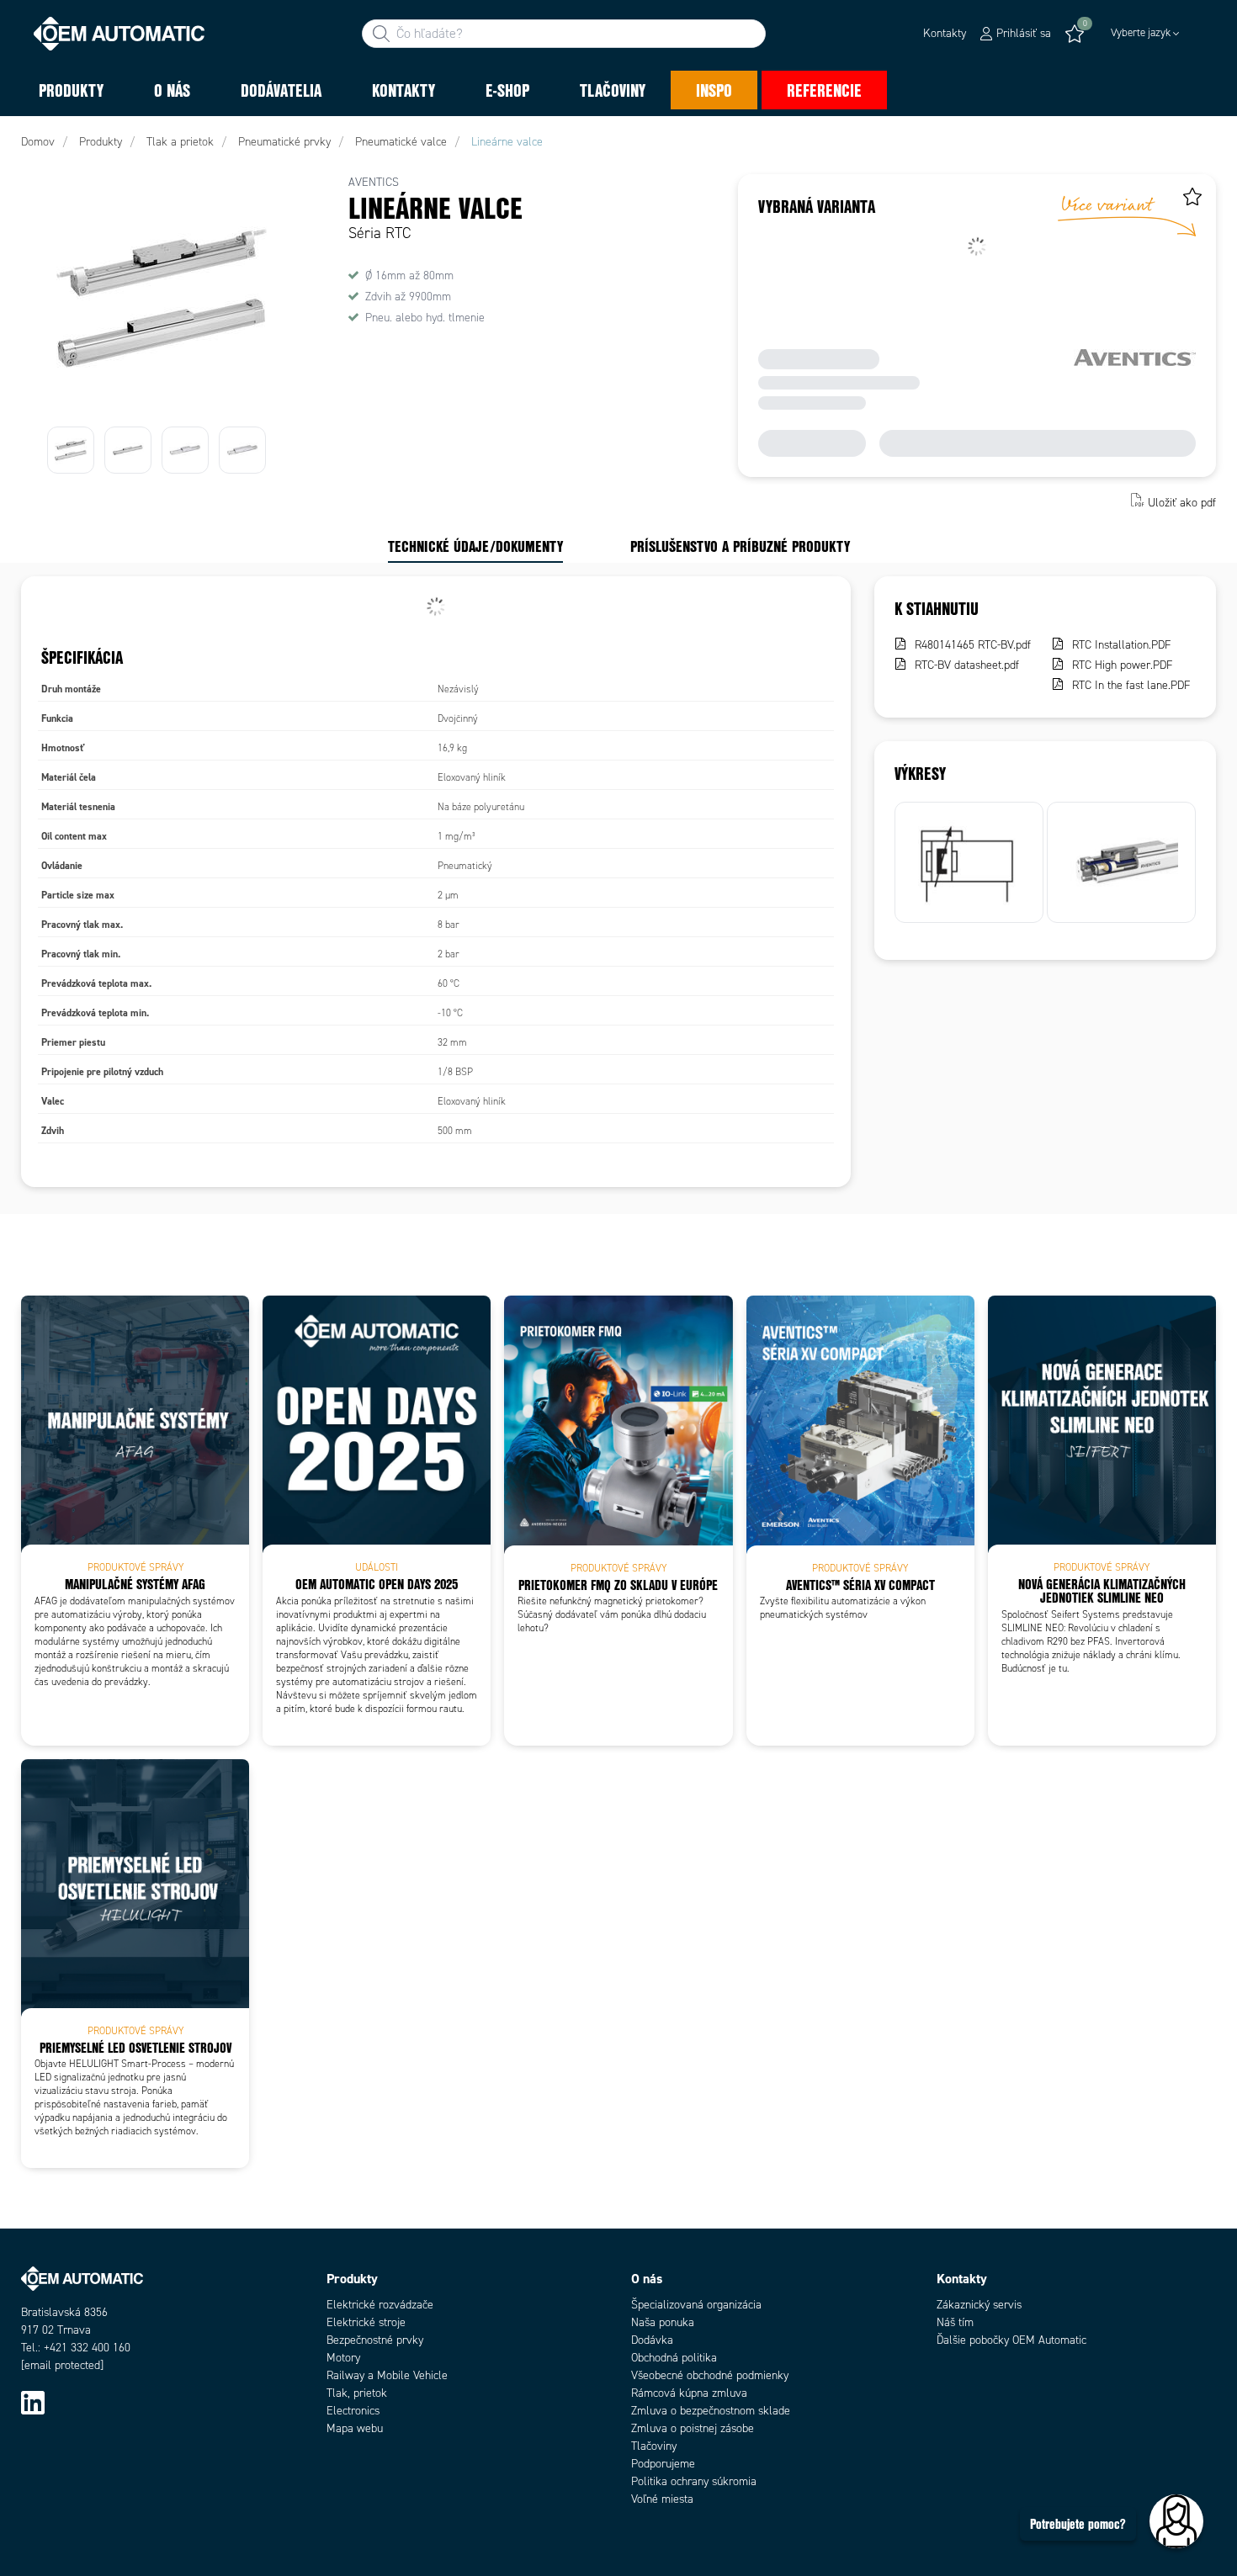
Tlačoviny (654, 2446)
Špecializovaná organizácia (696, 2305)
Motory (343, 2358)
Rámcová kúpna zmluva (689, 2393)
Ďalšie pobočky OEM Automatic (1011, 2340)
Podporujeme (663, 2464)
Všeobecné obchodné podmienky (710, 2375)
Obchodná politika (674, 2358)
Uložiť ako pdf (1182, 502)
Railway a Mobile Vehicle (387, 2375)
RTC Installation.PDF (1122, 645)
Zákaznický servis (979, 2305)
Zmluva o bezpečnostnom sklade (711, 2411)
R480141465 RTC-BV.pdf (973, 645)
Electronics (353, 2411)
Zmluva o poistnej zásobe (693, 2428)
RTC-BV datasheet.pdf (967, 665)
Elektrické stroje (366, 2322)
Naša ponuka (663, 2322)
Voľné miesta (662, 2499)
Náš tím (955, 2322)
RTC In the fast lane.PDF (1131, 685)
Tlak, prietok (357, 2393)
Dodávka (652, 2340)
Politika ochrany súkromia (694, 2481)
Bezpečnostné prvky (375, 2340)
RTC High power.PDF (1123, 665)
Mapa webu (355, 2428)
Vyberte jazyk (1141, 33)
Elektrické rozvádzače (380, 2305)
